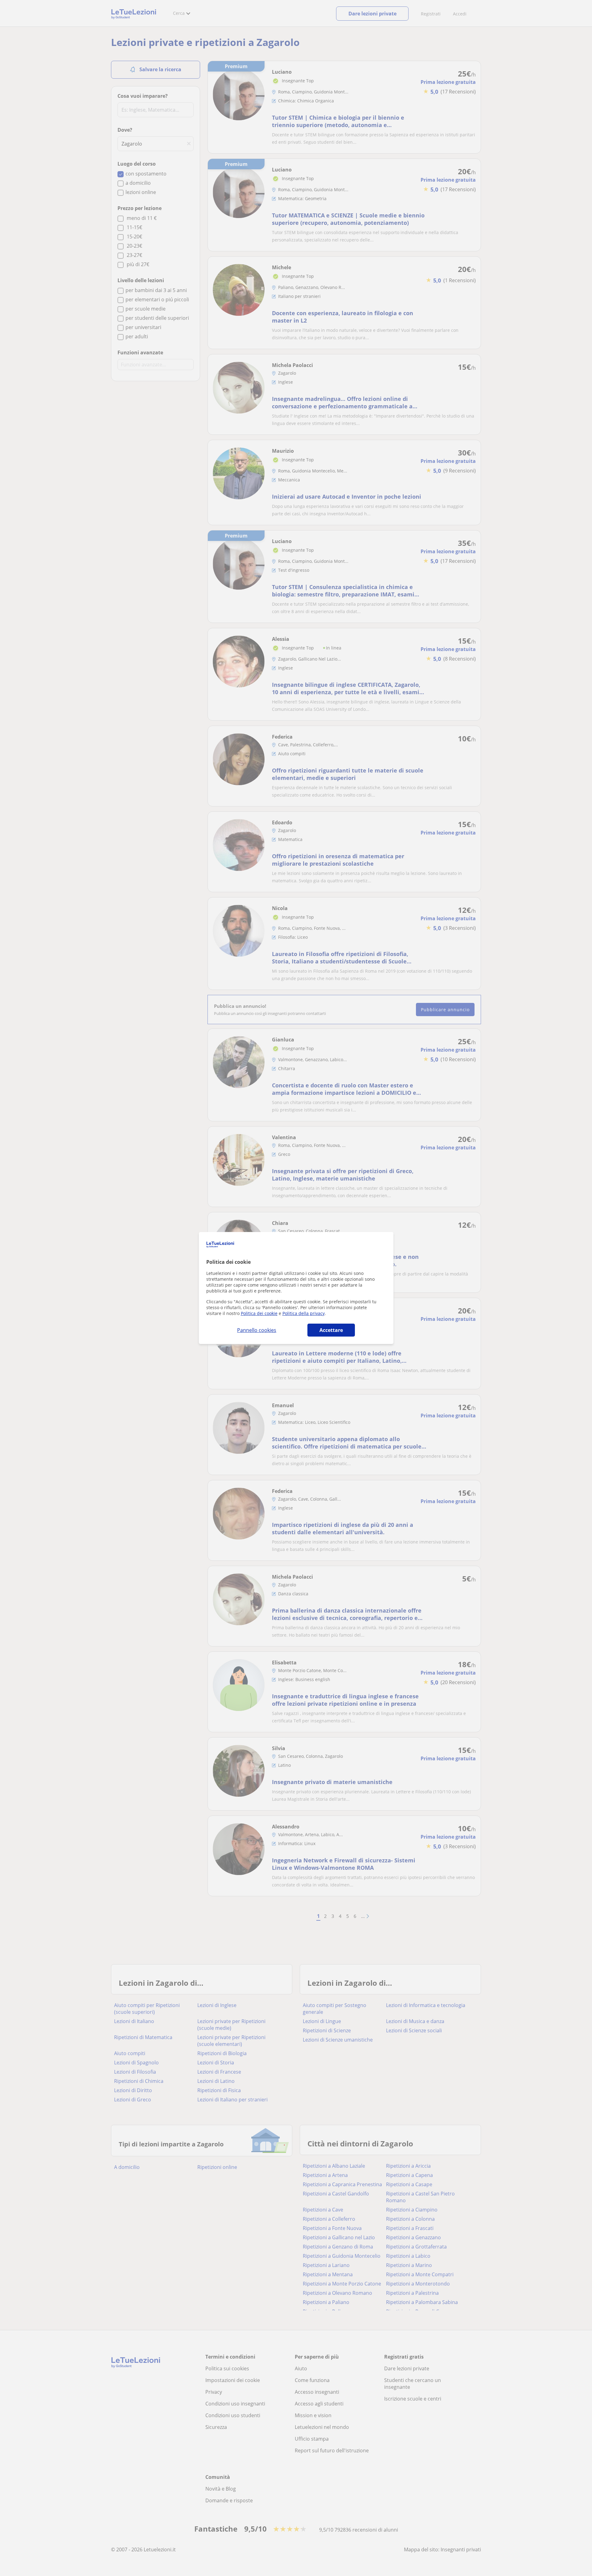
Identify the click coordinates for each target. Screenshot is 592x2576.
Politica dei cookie (259, 1313)
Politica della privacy (304, 1313)
